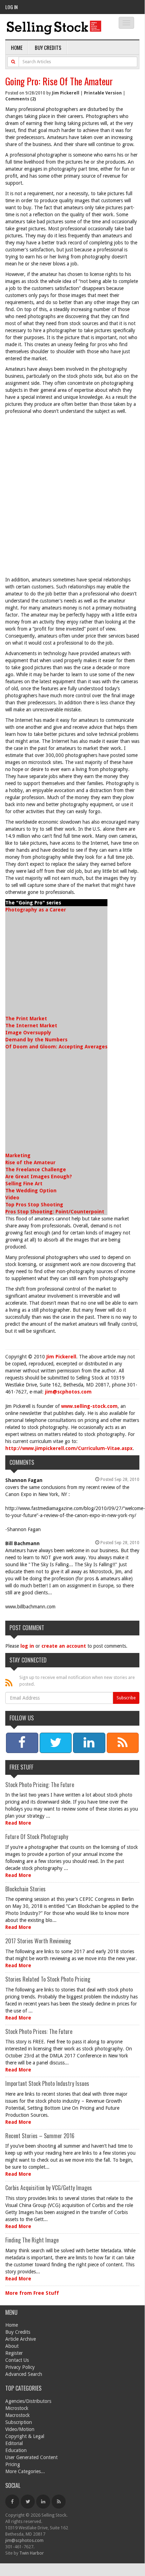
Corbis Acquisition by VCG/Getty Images (49, 2188)
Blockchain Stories (25, 1889)
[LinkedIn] (43, 2502)
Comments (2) (21, 99)
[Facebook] (12, 2502)
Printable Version (103, 93)
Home (17, 47)
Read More (18, 1823)
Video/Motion (20, 2429)
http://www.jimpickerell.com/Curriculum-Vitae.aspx (69, 1448)
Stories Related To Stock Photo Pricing (48, 1979)
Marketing (18, 1155)
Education (16, 2450)
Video (12, 1198)
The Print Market (26, 1019)
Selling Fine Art (24, 1184)
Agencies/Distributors (28, 2401)
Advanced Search (24, 2374)
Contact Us (17, 2360)
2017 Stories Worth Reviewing (38, 1941)
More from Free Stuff (32, 2293)
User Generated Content (31, 2457)
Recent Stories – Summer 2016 (40, 2136)
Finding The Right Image (32, 2240)
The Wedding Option (31, 1191)
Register (14, 2353)
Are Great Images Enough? (39, 1177)
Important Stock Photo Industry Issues (47, 2083)
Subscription (19, 2422)
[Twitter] (28, 2502)
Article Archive (21, 2339)
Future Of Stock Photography (37, 1837)
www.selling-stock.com (89, 1406)
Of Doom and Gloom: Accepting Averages (56, 1047)
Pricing (13, 2464)
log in (27, 1646)
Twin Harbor (32, 2553)
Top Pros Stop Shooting (34, 1205)
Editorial (14, 2443)
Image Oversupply (28, 1033)
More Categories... (25, 2471)
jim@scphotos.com (68, 1392)
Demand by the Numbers (36, 1040)
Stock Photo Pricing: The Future (40, 1785)
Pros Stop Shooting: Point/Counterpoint (55, 1212)
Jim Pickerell (66, 93)
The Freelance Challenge (36, 1170)
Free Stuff (21, 1767)
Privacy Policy (20, 2367)
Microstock (17, 2408)
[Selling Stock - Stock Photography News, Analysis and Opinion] (54, 27)
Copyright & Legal (25, 2436)
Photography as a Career (36, 910)
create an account (64, 1646)
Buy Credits (48, 47)
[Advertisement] (72, 497)
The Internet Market (31, 1026)
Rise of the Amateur (30, 1162)
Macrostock (18, 2415)
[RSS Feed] (59, 2502)
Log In (11, 7)
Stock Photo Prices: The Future (39, 2031)
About (12, 2346)
